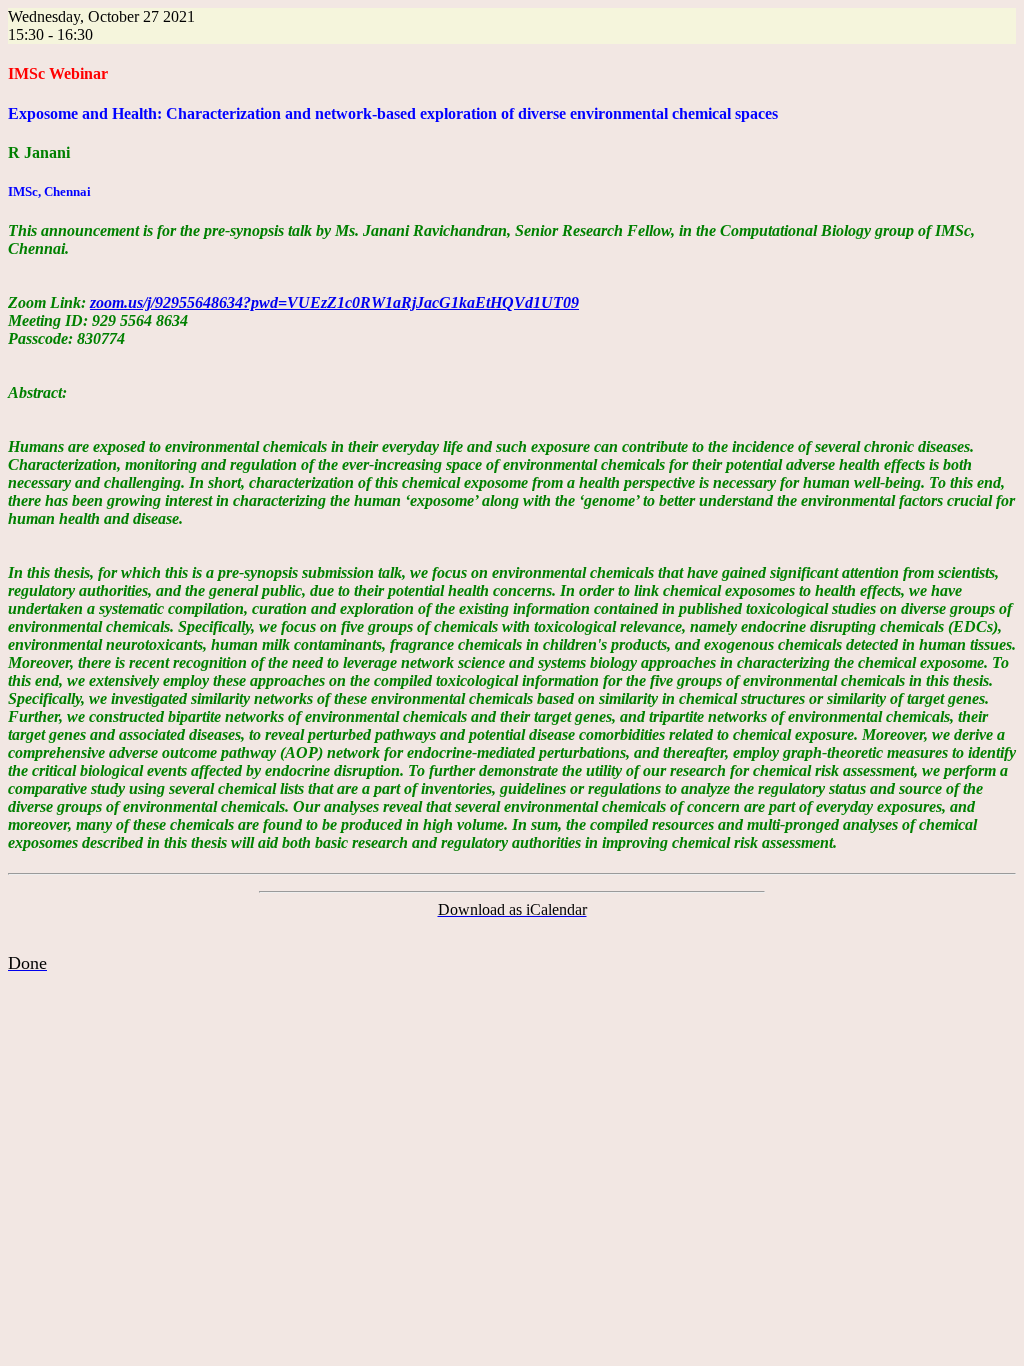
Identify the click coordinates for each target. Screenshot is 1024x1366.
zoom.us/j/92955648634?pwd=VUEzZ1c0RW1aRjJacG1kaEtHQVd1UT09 (334, 302)
